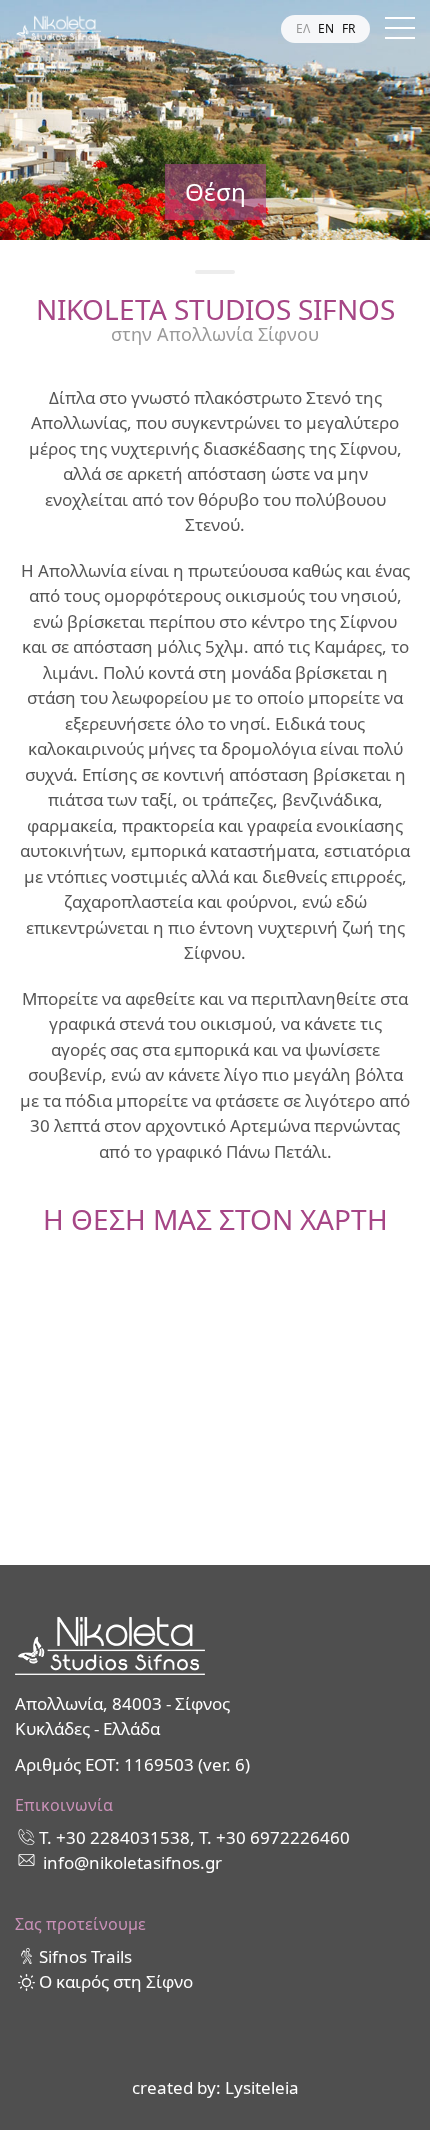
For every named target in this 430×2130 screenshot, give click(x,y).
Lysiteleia (262, 2087)
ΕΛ (303, 28)
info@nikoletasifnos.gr (132, 1862)
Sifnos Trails (85, 1956)
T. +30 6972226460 (274, 1837)
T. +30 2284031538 (114, 1837)
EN (326, 28)
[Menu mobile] (400, 32)
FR (348, 28)
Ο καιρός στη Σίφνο (116, 1981)
